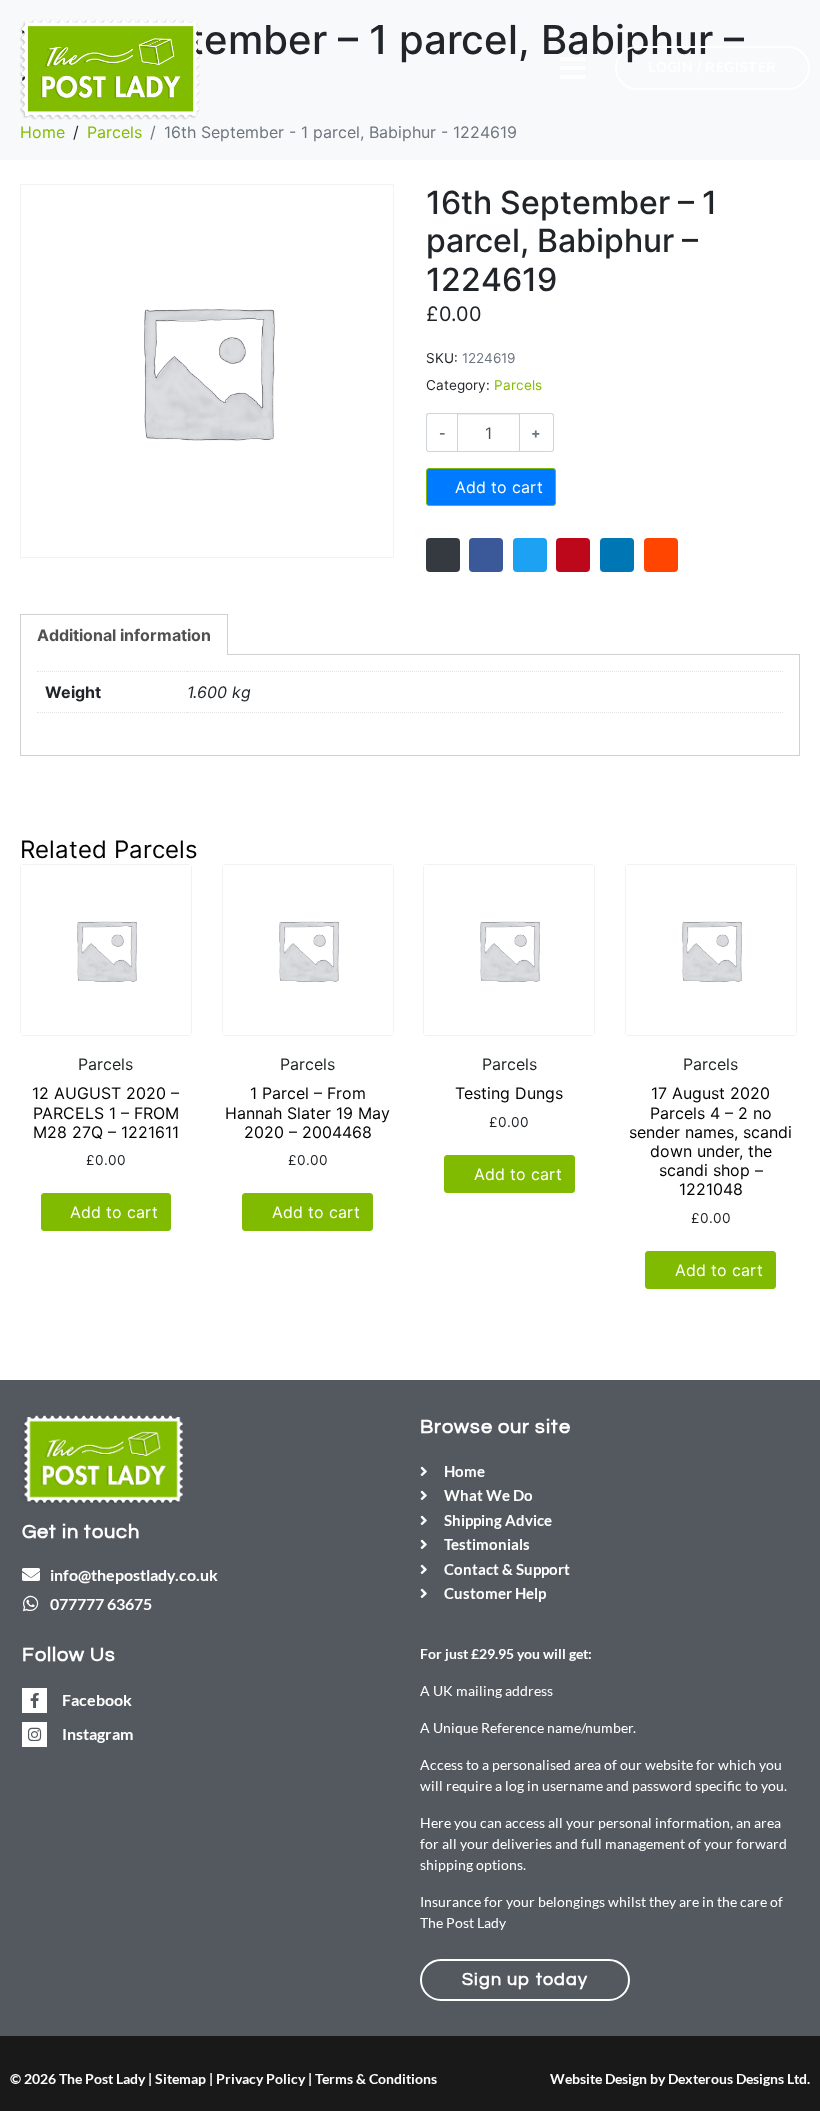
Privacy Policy (260, 2078)
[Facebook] (34, 1700)
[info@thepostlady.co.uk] (31, 1574)
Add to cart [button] (114, 1212)
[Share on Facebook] (486, 555)
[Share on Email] (443, 555)
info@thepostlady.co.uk (134, 1574)
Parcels (518, 385)
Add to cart (499, 487)
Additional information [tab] (124, 635)
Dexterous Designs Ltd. (739, 2078)
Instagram (97, 1733)
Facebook (97, 1699)
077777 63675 (101, 1603)
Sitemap (180, 2078)
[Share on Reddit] (661, 555)
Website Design (598, 2078)
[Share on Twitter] (530, 555)
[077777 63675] (31, 1603)
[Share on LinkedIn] (617, 555)
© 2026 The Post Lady (77, 2078)
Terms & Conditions (376, 2078)
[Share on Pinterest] (573, 555)
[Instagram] (34, 1734)
